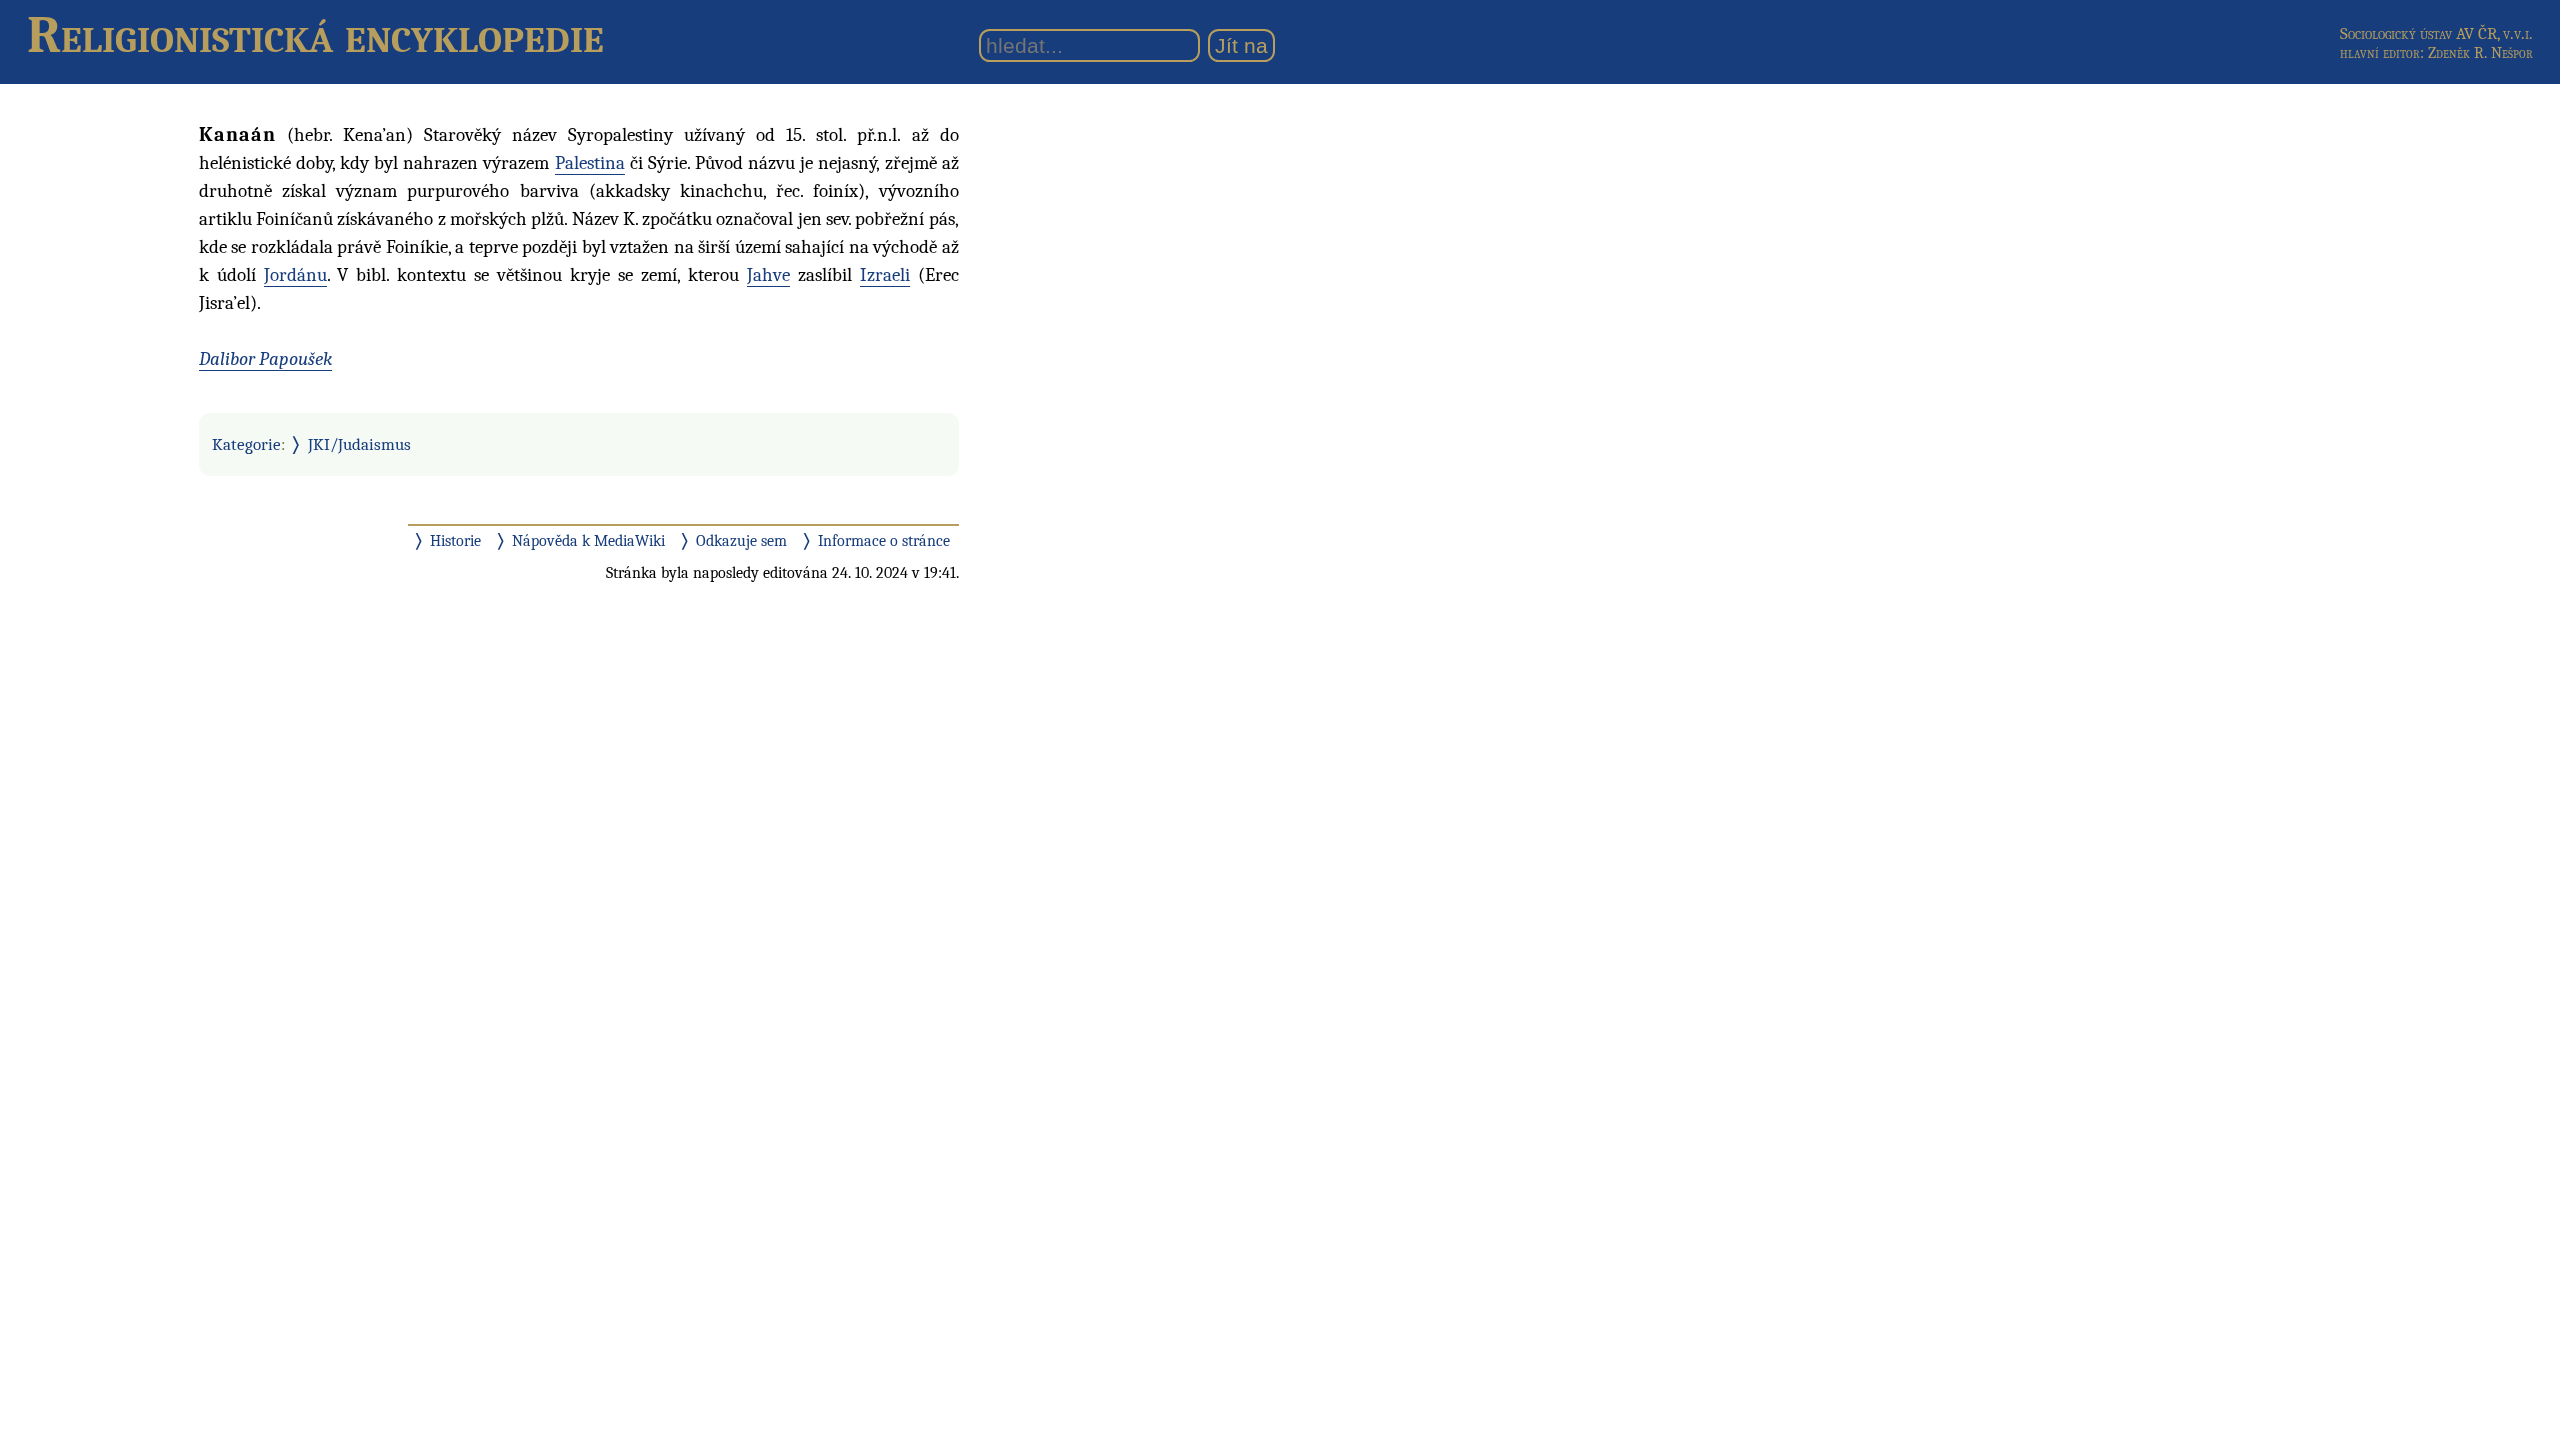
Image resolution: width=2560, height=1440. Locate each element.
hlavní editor (2380, 53)
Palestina (590, 163)
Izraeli (885, 275)
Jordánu (295, 275)
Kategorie (246, 444)
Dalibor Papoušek (265, 359)
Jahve (768, 275)
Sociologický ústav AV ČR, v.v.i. (2436, 33)
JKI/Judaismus (359, 444)
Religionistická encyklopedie (315, 34)
